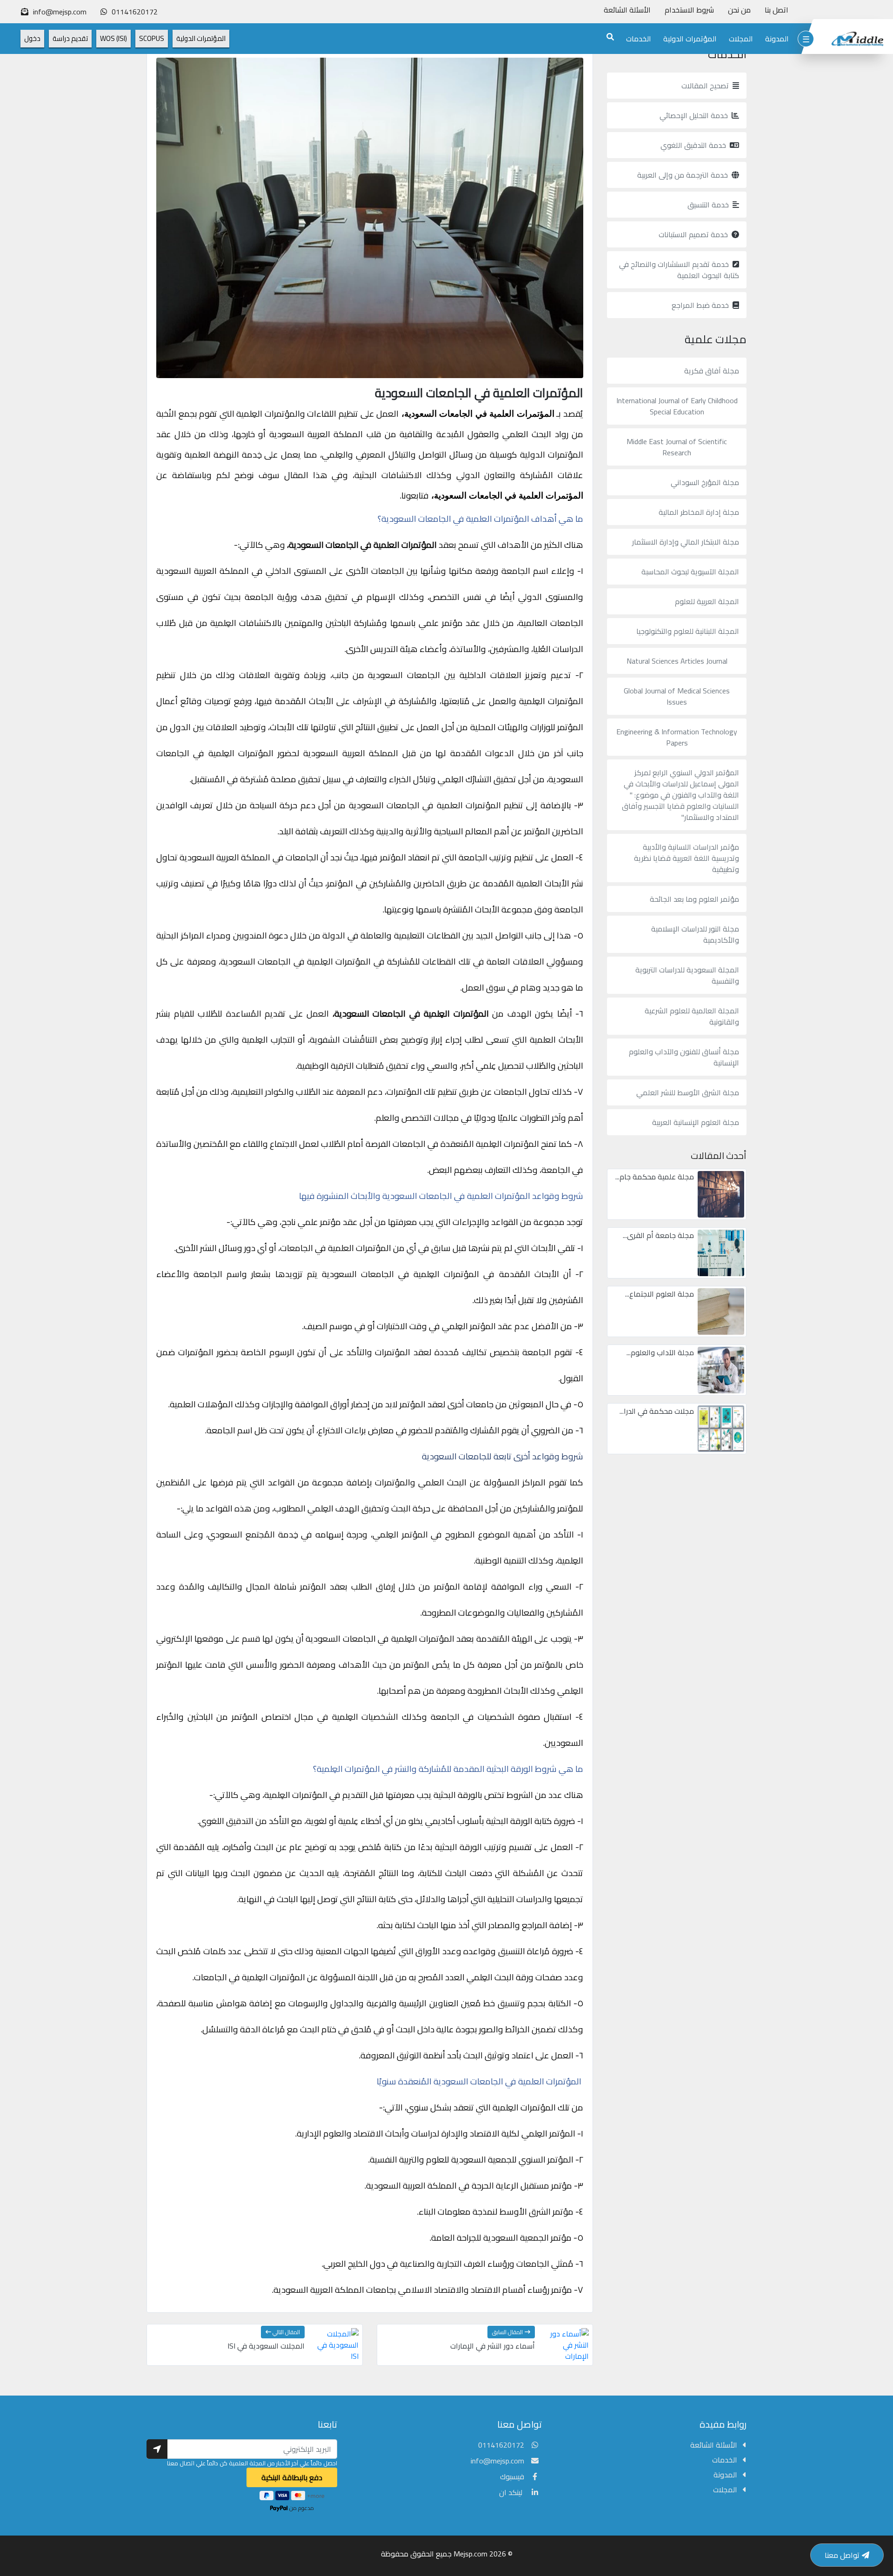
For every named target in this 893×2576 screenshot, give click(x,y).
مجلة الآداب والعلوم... (660, 1352)
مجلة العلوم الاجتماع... (660, 1294)
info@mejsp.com (497, 2461)
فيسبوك (512, 2476)
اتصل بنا (776, 10)
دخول (32, 38)
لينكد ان (512, 2492)
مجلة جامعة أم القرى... (658, 1235)
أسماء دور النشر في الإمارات (493, 2346)
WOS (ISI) (113, 38)
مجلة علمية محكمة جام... (655, 1177)
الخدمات (639, 39)
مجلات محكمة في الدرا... (657, 1411)
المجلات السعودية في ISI (266, 2346)
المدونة (777, 39)
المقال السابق (507, 2332)
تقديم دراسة (70, 38)
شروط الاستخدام (689, 10)
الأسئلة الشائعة (627, 10)
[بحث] (610, 37)
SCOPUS (152, 38)
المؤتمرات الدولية (690, 39)
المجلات (741, 39)
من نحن (739, 10)
